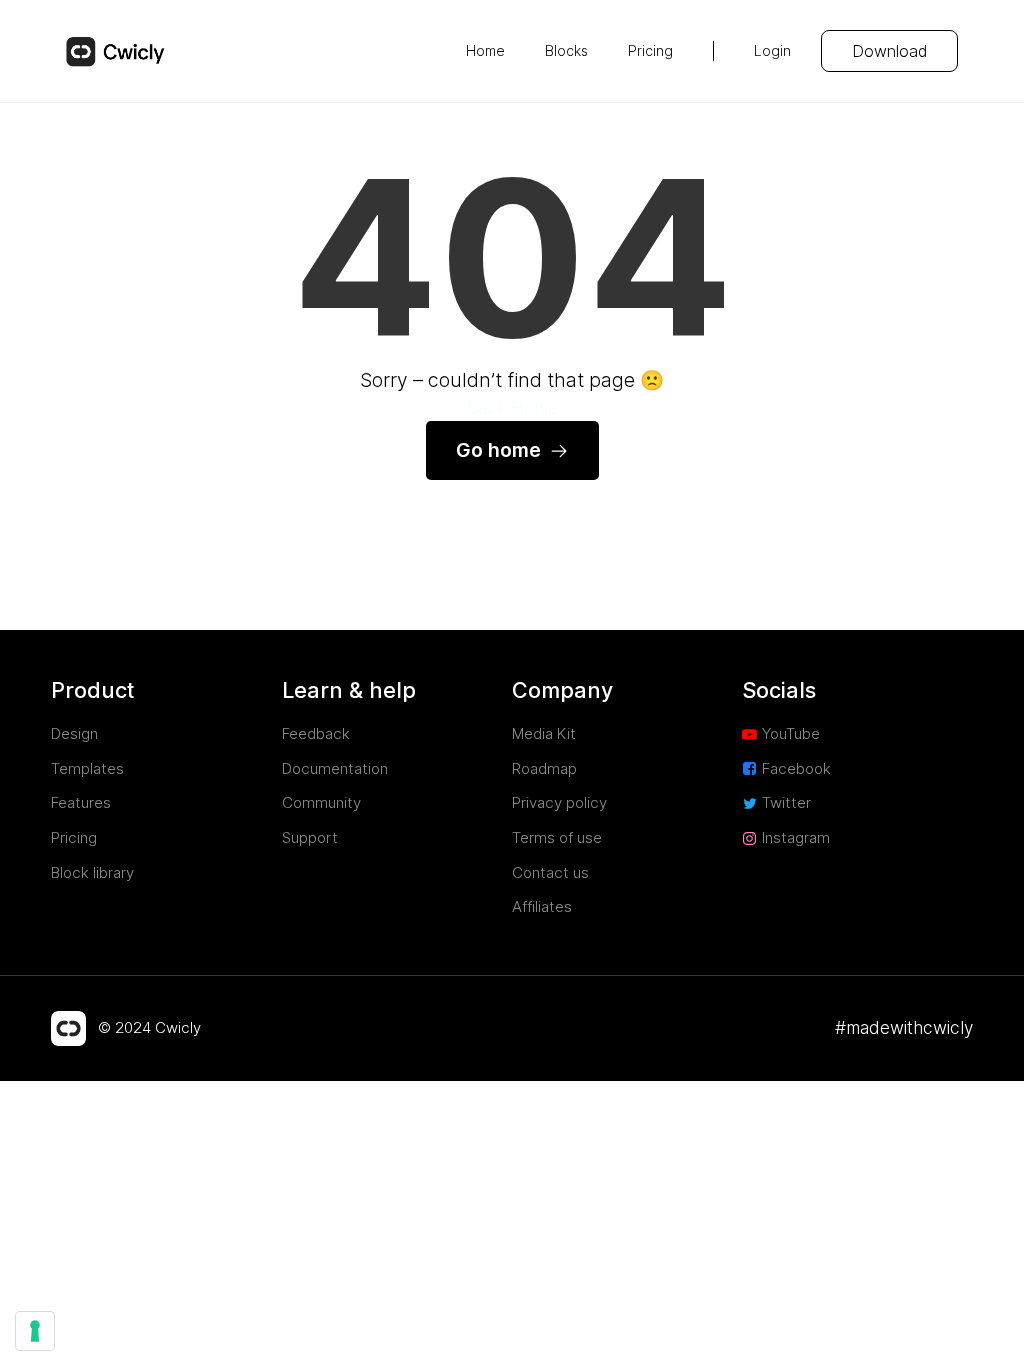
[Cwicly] (115, 51)
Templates (87, 768)
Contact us (550, 872)
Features (81, 802)
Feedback (316, 733)
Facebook (796, 768)
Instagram (796, 837)
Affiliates (542, 906)
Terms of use (557, 837)
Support (310, 837)
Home (485, 50)
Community (321, 802)
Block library (92, 872)
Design (74, 733)
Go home (498, 450)
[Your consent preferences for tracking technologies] (35, 1331)
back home (512, 407)
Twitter (786, 802)
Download (889, 51)
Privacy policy (559, 802)
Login (772, 50)
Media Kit (544, 733)
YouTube (791, 733)
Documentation (335, 768)
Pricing (650, 50)
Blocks (566, 50)
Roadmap (544, 768)
